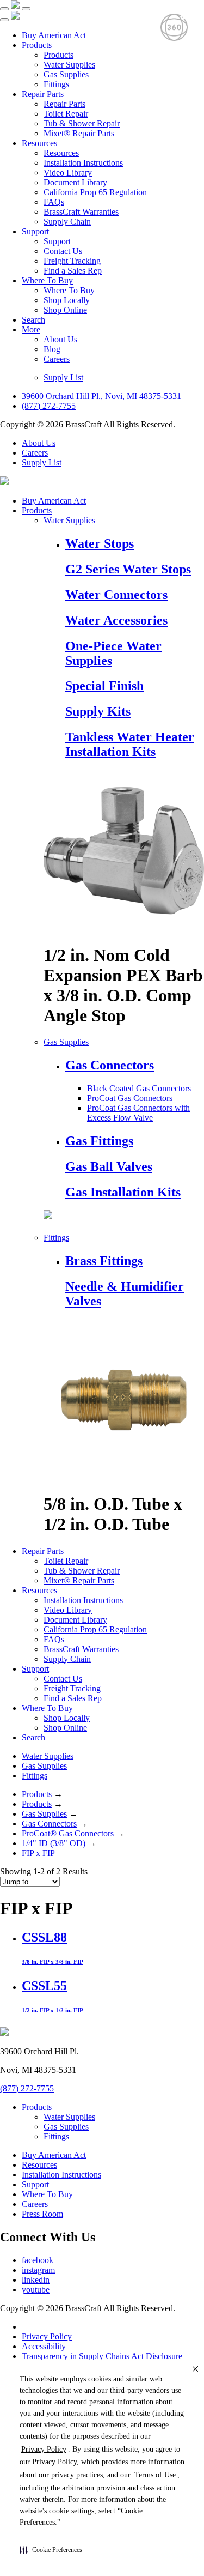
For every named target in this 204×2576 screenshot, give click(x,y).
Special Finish (104, 686)
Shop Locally (67, 300)
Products (37, 45)
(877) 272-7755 (49, 406)
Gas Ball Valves (109, 1166)
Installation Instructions (83, 163)
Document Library (75, 182)
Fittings (56, 84)
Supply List (63, 377)
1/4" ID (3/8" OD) (54, 1843)
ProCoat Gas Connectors (130, 1098)
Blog (52, 349)
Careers (57, 359)
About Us (60, 339)
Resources (39, 143)
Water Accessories (116, 620)
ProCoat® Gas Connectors (68, 1833)
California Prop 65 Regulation (95, 192)
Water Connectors (116, 595)
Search (33, 320)
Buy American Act (54, 35)
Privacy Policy (47, 2336)
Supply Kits (98, 711)
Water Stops (100, 543)
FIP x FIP (38, 1853)
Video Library (68, 173)
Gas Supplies (66, 74)
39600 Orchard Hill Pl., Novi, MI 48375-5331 (101, 396)
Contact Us (63, 251)
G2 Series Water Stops (128, 569)
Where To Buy (47, 280)
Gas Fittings (99, 1141)
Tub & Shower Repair (82, 123)
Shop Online (65, 310)
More (31, 329)
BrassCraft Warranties (81, 212)
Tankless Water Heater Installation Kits (130, 744)
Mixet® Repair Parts (79, 133)
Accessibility (44, 2346)
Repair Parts (43, 94)
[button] (51, 2550)
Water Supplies (69, 65)
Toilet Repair (66, 114)
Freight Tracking (72, 261)
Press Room (42, 2214)
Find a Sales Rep (73, 271)
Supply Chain (67, 222)
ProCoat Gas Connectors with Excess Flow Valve (138, 1113)
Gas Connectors (110, 1065)
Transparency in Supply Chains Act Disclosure (102, 2356)
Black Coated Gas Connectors (139, 1088)
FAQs (54, 202)
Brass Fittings (104, 1261)
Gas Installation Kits (123, 1192)
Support (35, 231)
